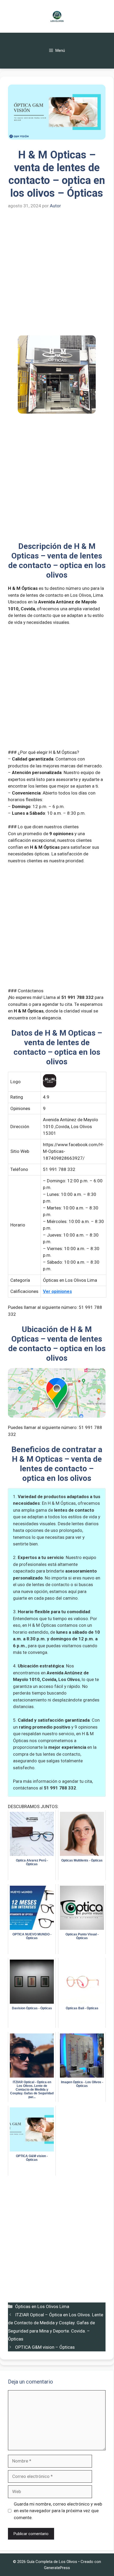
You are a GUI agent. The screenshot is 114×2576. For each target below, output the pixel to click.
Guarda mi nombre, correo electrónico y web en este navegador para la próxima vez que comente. (58, 2511)
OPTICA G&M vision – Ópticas (45, 2347)
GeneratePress (57, 2568)
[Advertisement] (57, 276)
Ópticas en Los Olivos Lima (42, 2306)
